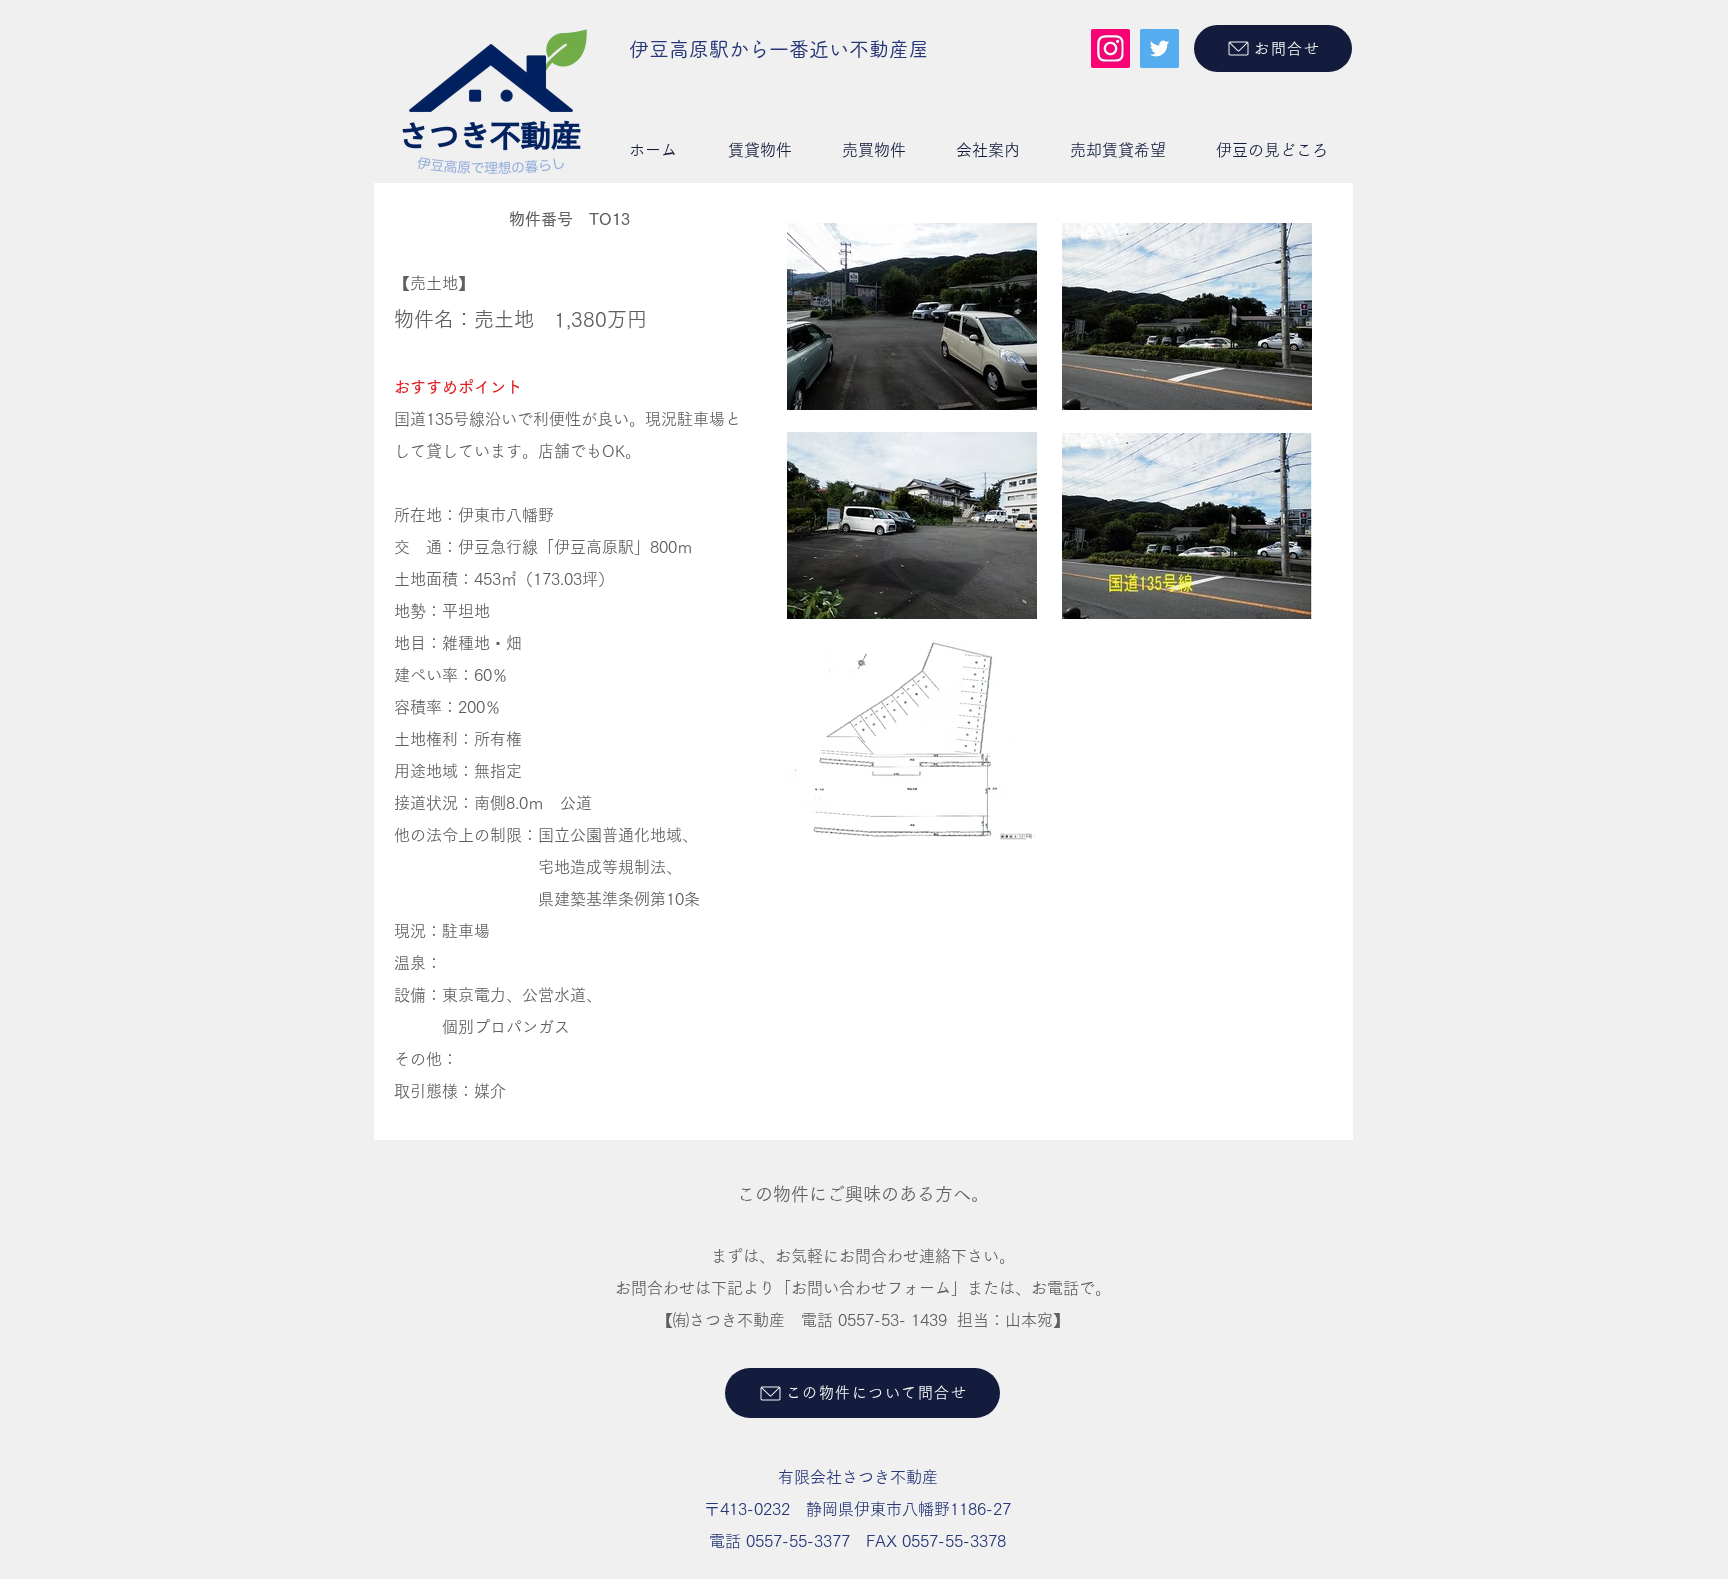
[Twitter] (1159, 48)
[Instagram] (1110, 48)
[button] (759, 150)
